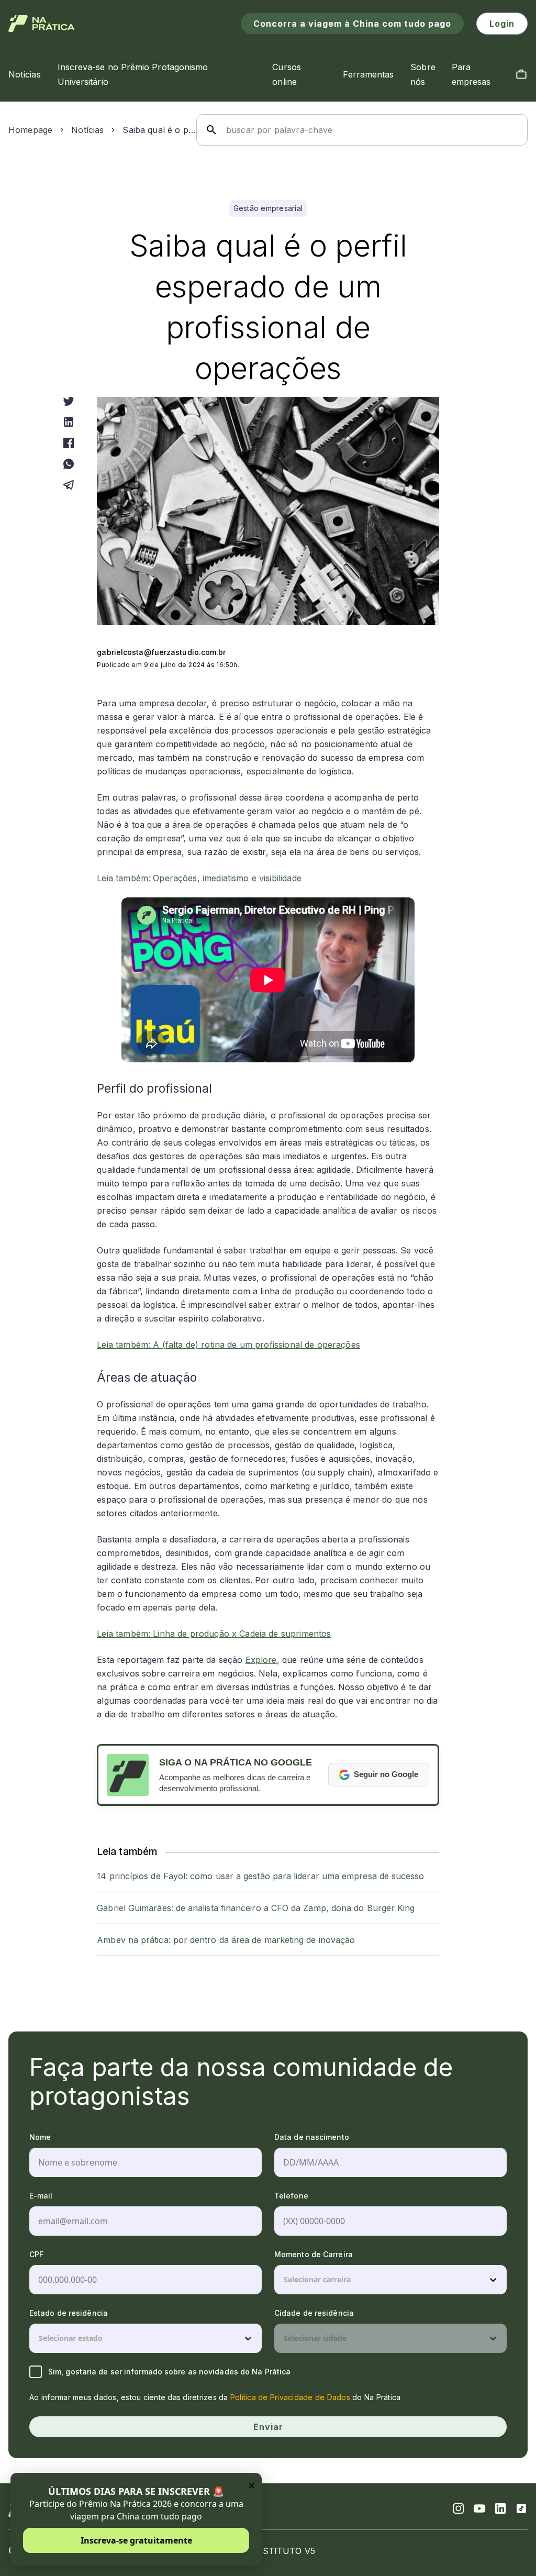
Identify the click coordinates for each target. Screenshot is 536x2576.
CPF (36, 2254)
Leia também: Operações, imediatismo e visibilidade (199, 878)
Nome (40, 2137)
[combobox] (285, 2280)
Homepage (30, 130)
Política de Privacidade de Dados (290, 2397)
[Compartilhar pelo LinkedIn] (69, 422)
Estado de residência (69, 2313)
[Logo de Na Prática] (42, 24)
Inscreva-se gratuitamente (136, 2540)
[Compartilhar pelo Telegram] (69, 485)
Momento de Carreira (314, 2254)
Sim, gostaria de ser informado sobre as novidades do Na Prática (169, 2372)
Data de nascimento (312, 2137)
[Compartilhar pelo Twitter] (69, 401)
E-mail (41, 2196)
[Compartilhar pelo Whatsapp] (69, 464)
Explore (261, 1660)
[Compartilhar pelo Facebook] (69, 443)
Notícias (87, 130)
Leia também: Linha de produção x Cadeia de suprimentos (214, 1634)
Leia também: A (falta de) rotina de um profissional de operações (228, 1345)
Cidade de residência (314, 2313)
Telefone (291, 2196)
